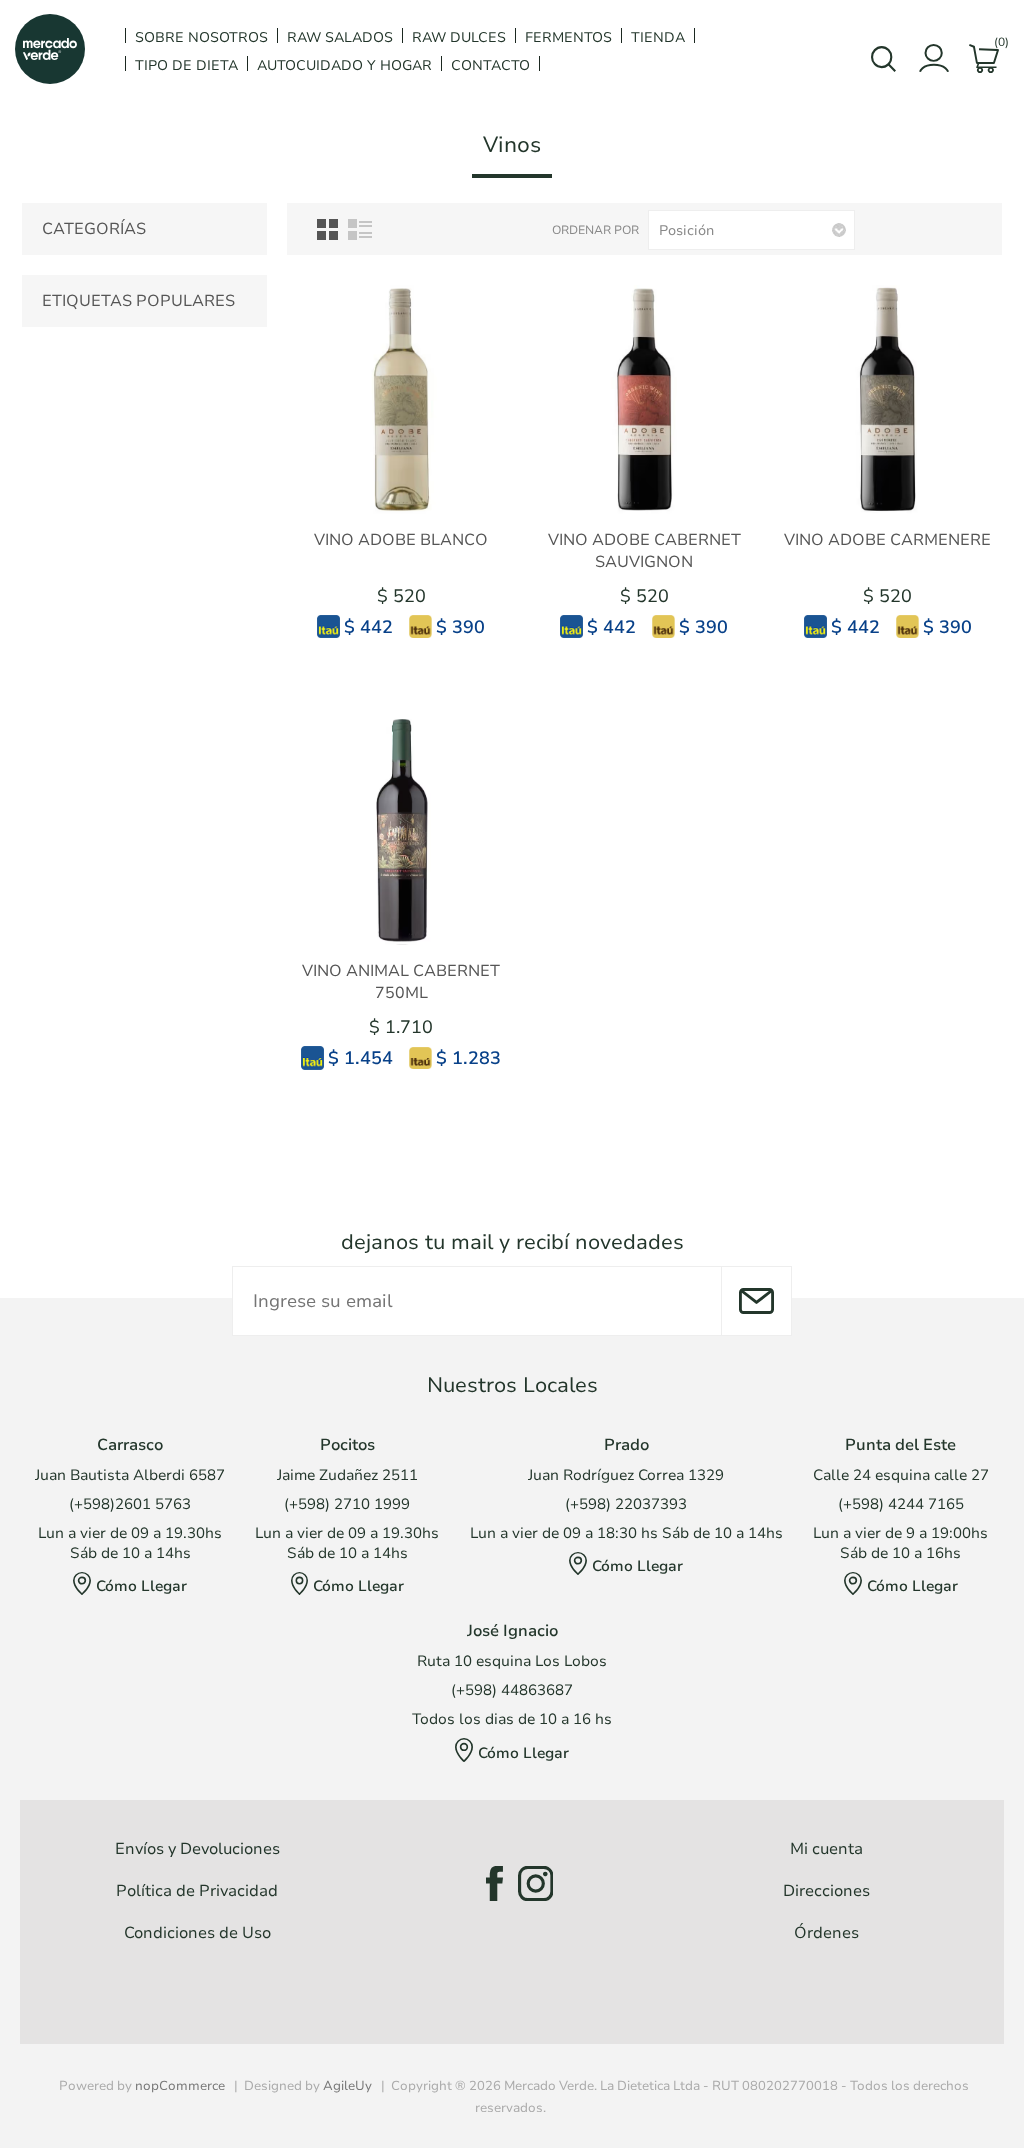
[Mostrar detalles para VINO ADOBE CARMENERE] (887, 399)
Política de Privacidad (197, 1891)
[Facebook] (488, 1883)
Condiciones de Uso (197, 1933)
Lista (360, 229)
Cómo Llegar (141, 1586)
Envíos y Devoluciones (197, 1849)
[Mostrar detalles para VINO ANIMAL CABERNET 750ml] (401, 830)
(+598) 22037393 (626, 1504)
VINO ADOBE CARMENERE (887, 540)
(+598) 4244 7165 (901, 1504)
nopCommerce (180, 2086)
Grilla (327, 229)
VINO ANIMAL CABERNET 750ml (401, 982)
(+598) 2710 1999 (347, 1504)
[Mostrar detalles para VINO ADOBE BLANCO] (401, 399)
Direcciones (826, 1891)
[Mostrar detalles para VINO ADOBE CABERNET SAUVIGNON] (644, 399)
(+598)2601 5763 (130, 1504)
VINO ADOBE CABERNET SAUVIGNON (644, 551)
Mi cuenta (826, 1849)
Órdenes (826, 1933)
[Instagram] (535, 1883)
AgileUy (347, 2086)
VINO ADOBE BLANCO (401, 540)
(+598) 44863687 (512, 1690)
